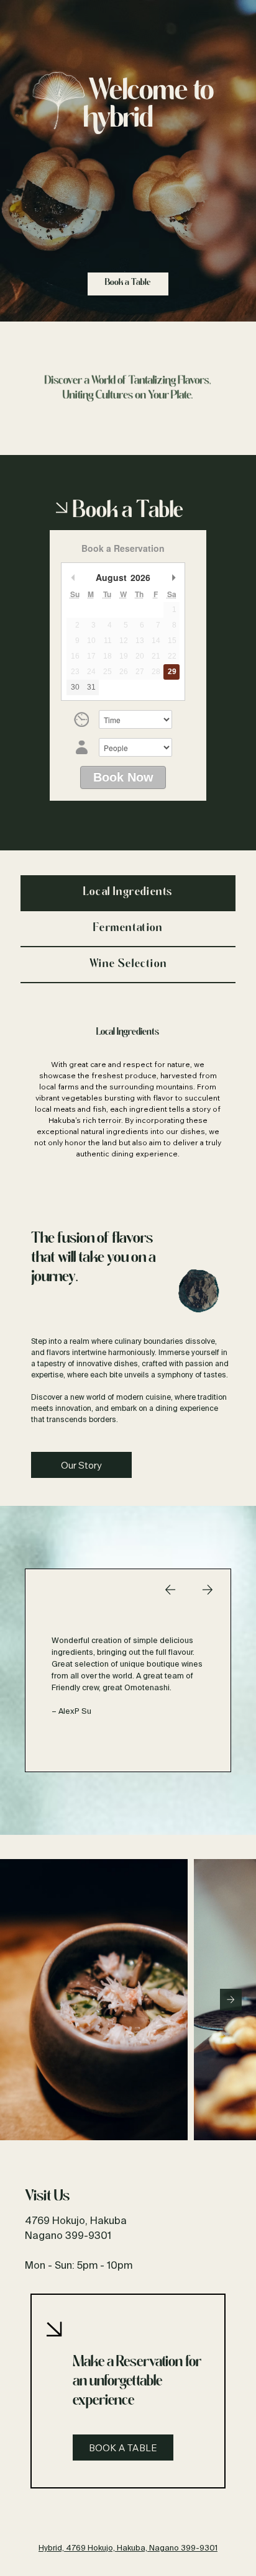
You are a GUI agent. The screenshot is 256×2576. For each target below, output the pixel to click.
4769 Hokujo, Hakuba (76, 2220)
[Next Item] (231, 2000)
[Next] (208, 1590)
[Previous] (170, 1590)
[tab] (128, 893)
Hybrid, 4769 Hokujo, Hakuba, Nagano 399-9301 (128, 2547)
